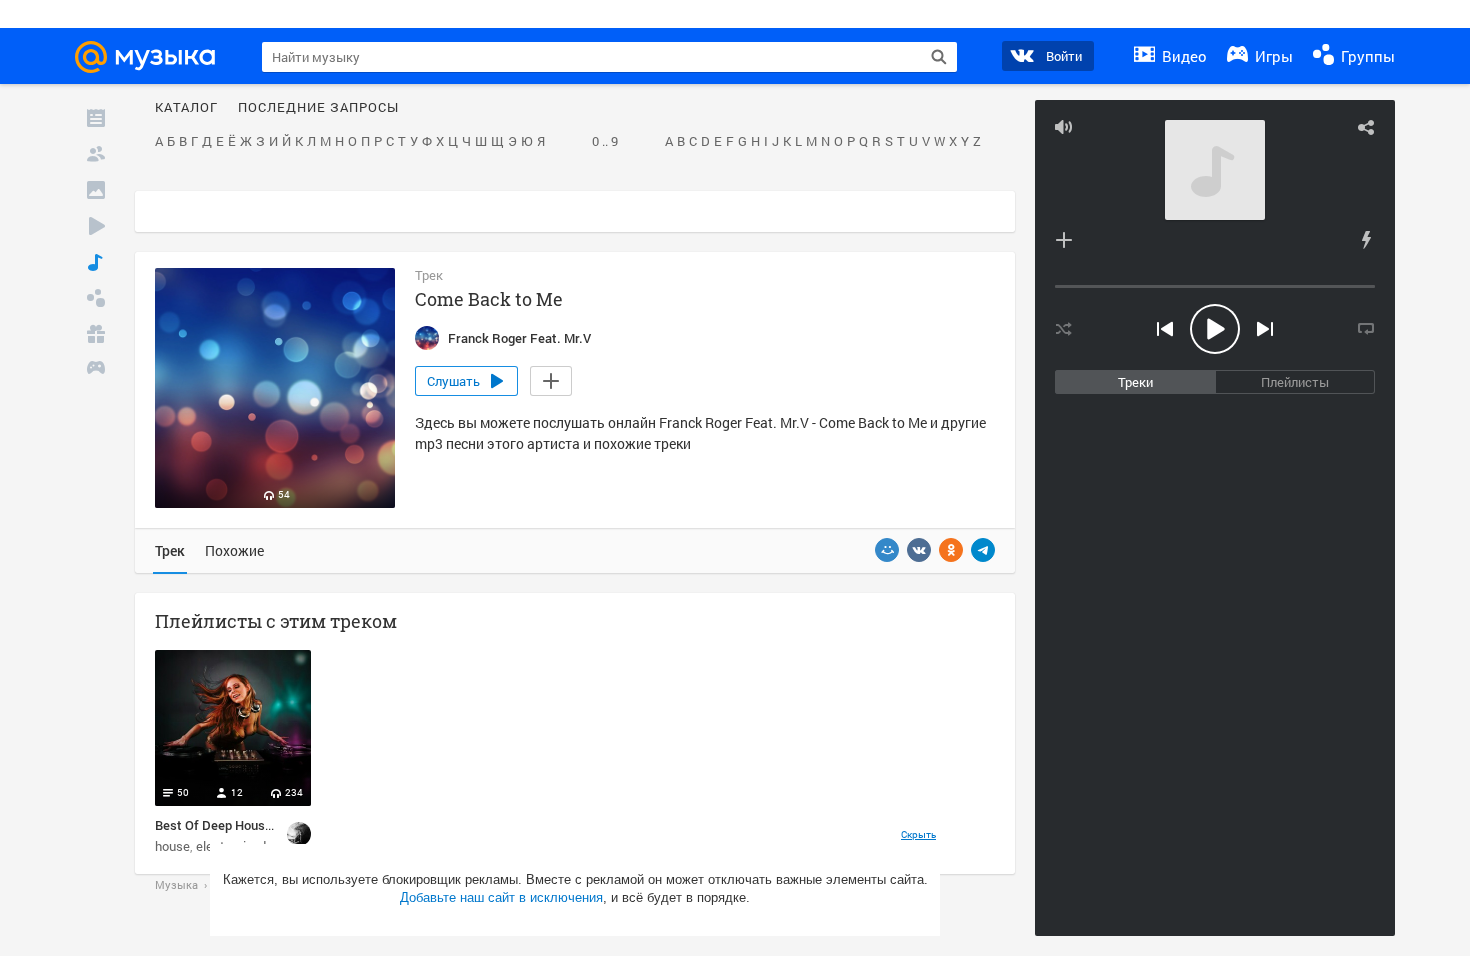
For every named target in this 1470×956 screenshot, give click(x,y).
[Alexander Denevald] (299, 834)
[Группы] (96, 298)
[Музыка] (96, 262)
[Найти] (939, 57)
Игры (1272, 56)
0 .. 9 (605, 142)
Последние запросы (318, 108)
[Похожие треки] (1366, 240)
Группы (1366, 56)
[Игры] (96, 370)
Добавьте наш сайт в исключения (501, 897)
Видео (1182, 56)
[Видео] (96, 226)
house (172, 846)
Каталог (186, 108)
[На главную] (154, 57)
